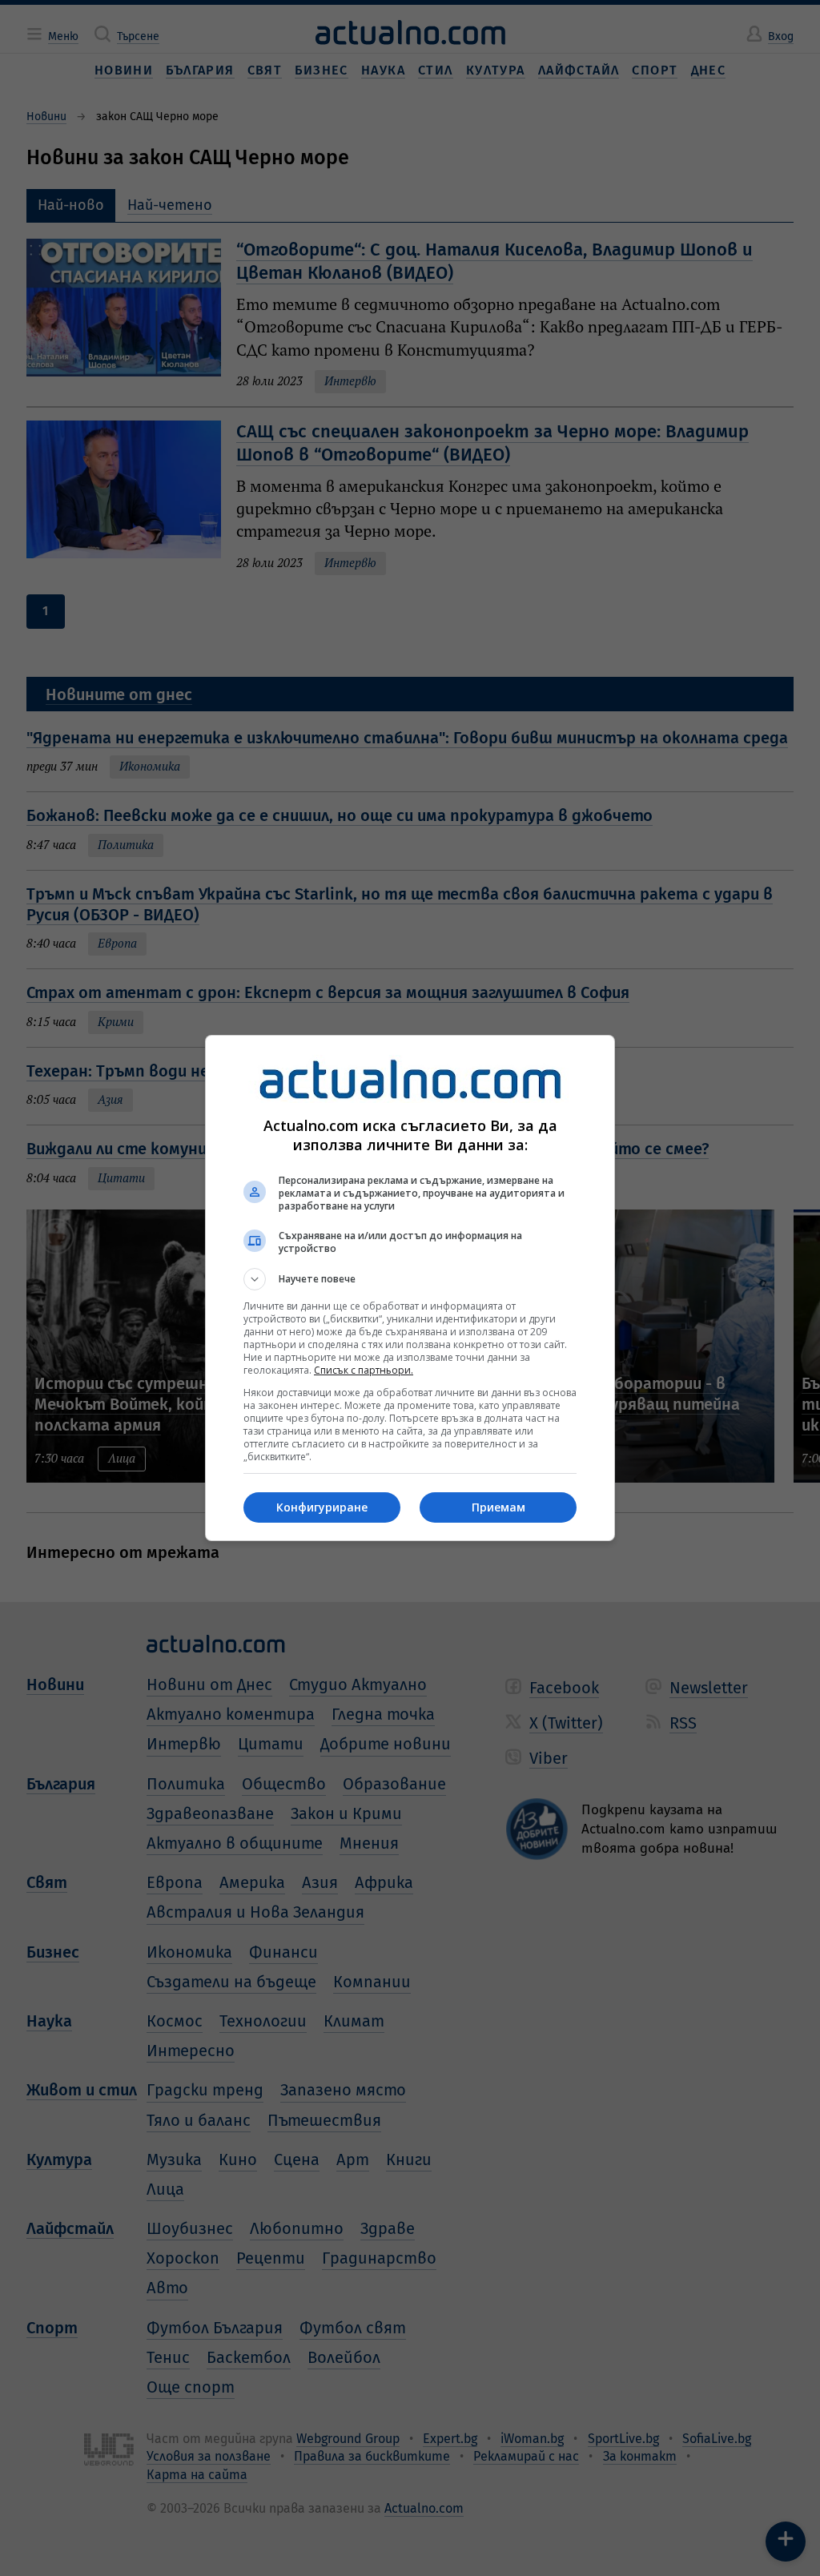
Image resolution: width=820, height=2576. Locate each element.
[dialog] (410, 1288)
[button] (410, 1279)
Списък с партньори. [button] (364, 1370)
